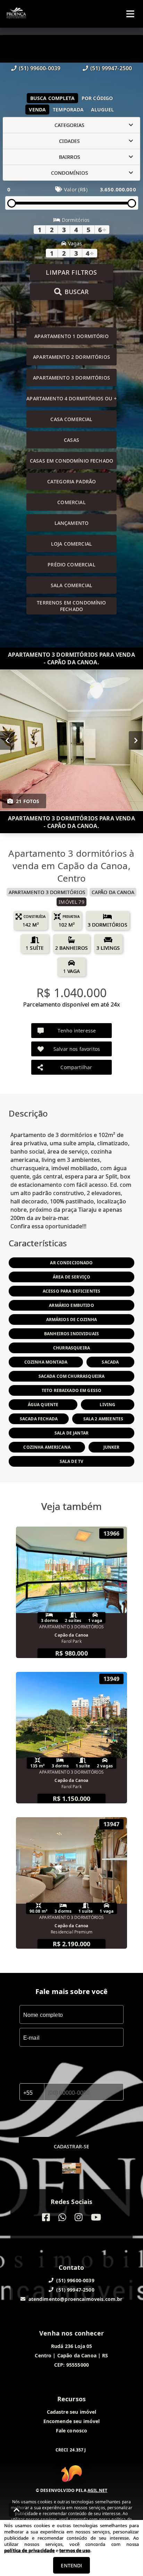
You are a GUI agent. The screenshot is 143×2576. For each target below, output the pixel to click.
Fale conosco (72, 2431)
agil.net (97, 2490)
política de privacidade (29, 2550)
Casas (71, 440)
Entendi (71, 2565)
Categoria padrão (71, 481)
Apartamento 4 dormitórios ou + (71, 398)
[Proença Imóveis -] (72, 2169)
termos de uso (75, 2550)
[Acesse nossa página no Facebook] (46, 2217)
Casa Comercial (71, 419)
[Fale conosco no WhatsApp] (62, 2217)
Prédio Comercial (71, 565)
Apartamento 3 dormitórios (71, 378)
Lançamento (72, 523)
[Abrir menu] (130, 14)
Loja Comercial (71, 544)
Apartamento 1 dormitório (71, 336)
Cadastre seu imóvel (72, 2412)
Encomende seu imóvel (72, 2421)
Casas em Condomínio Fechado (71, 461)
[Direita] (136, 740)
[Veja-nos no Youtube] (96, 2217)
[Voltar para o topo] (17, 2510)
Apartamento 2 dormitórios (71, 357)
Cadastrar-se (72, 2146)
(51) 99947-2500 (111, 68)
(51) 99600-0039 (40, 68)
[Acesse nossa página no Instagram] (79, 2217)
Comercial (71, 502)
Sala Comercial (71, 585)
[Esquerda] (7, 740)
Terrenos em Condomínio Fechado (71, 606)
